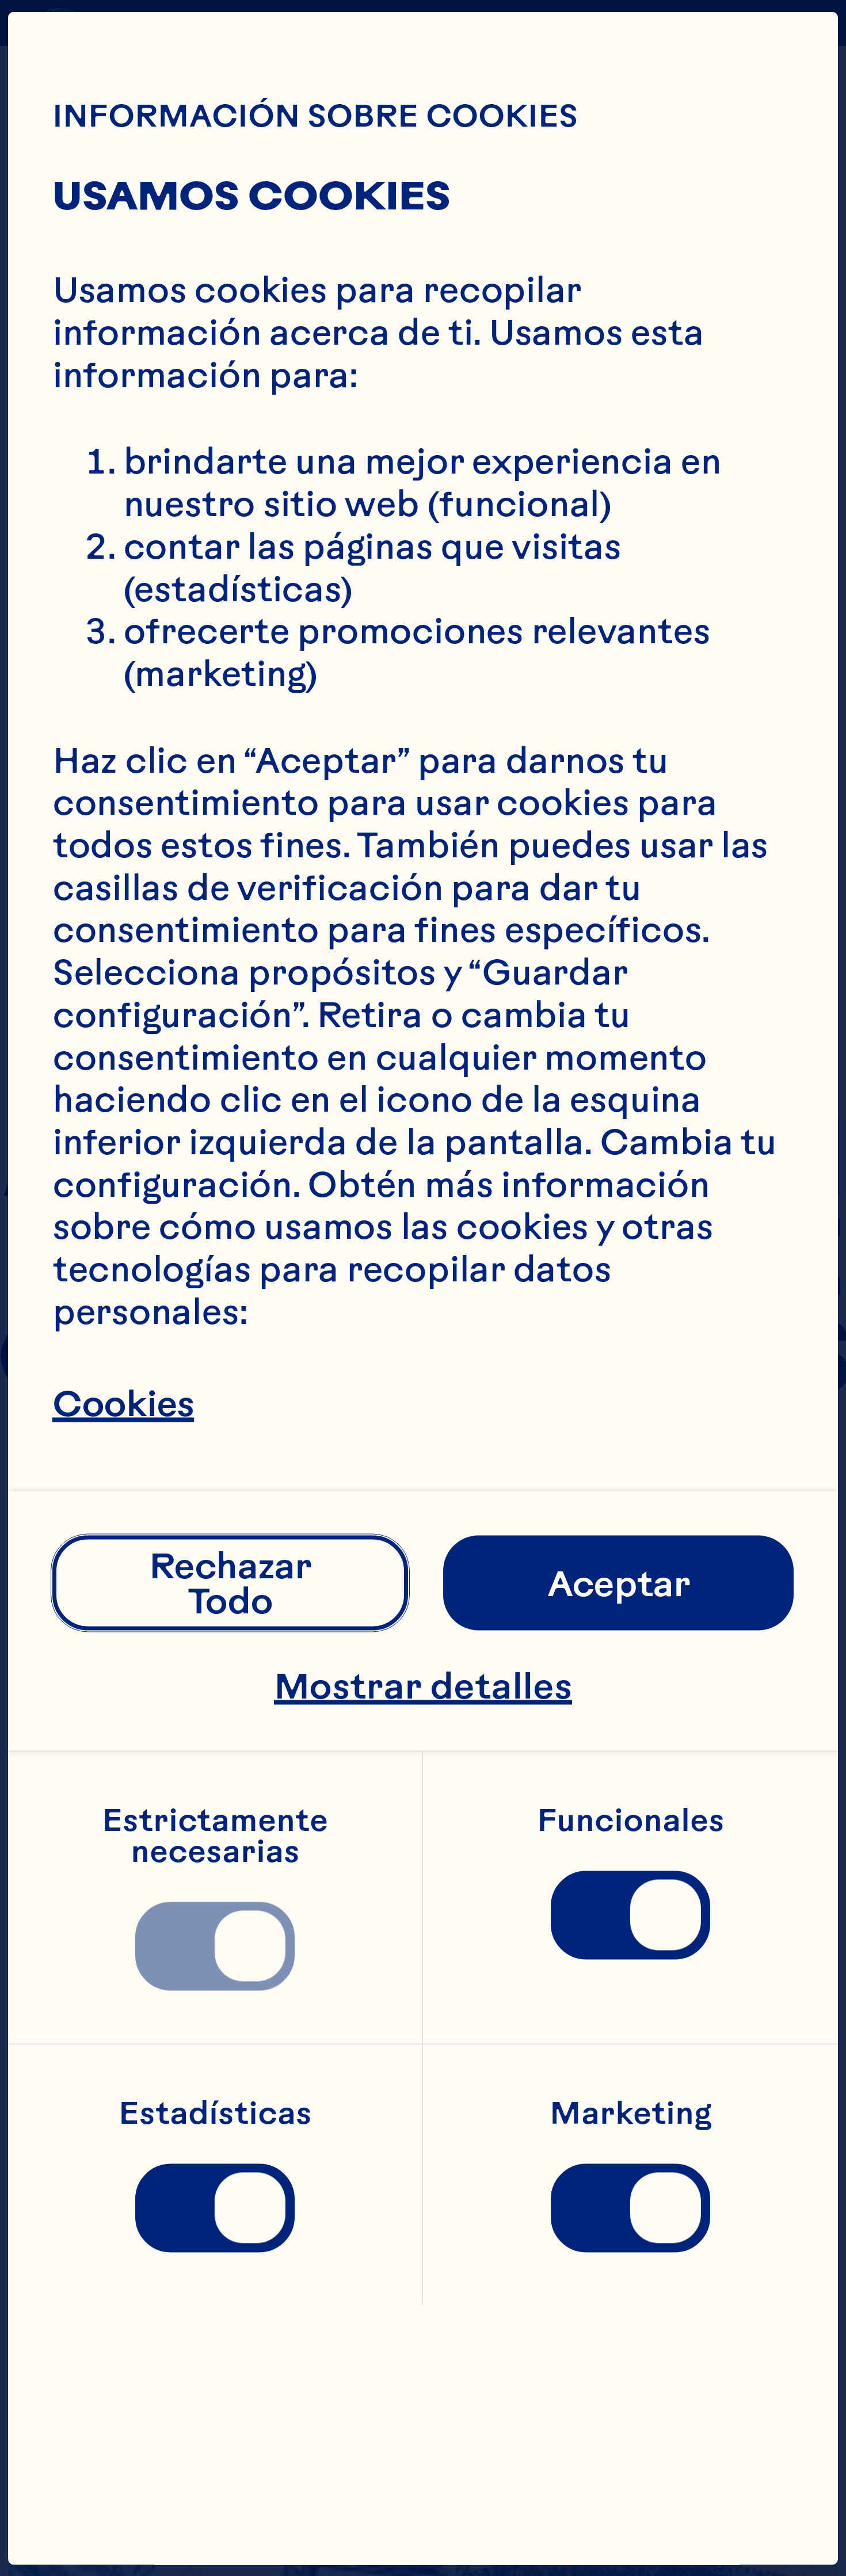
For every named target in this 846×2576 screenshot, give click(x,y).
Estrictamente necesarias (219, 1835)
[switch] (215, 1946)
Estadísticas (215, 2113)
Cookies (123, 1403)
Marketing (631, 2113)
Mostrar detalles (423, 1685)
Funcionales (631, 1820)
